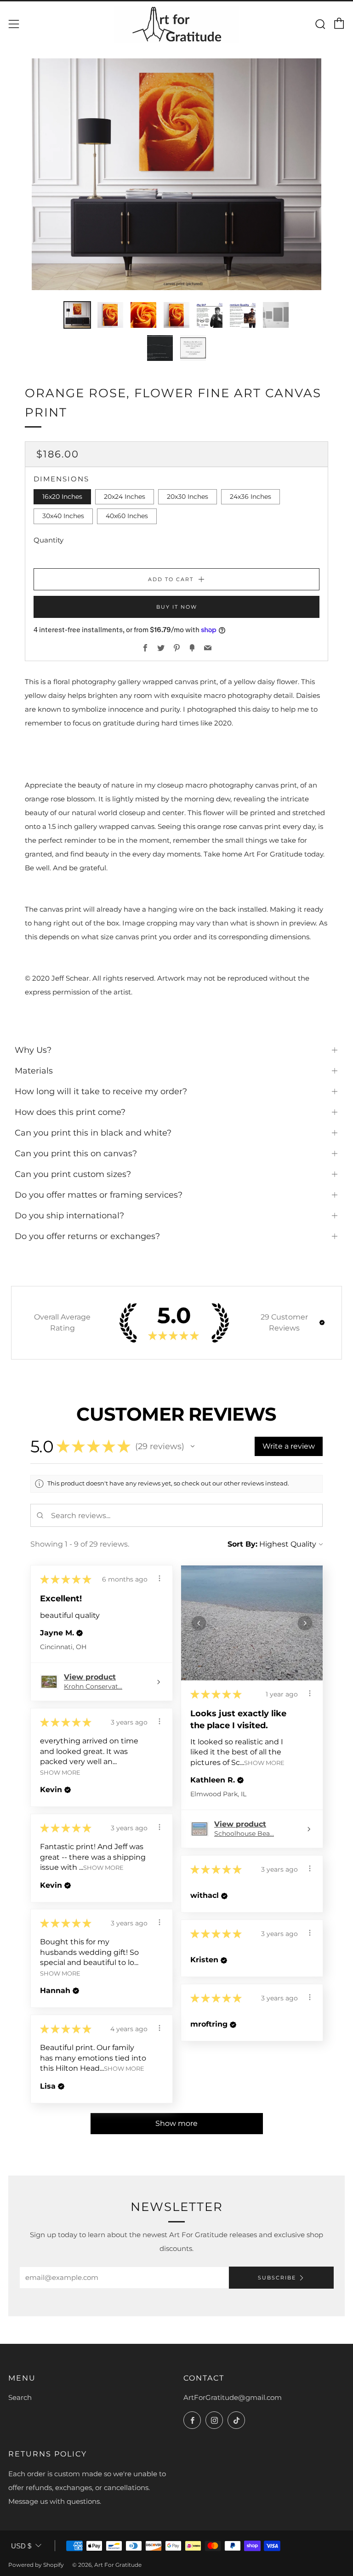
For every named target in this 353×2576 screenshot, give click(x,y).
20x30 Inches (188, 497)
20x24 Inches (125, 497)
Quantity (48, 540)
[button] (322, 1322)
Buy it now (177, 607)
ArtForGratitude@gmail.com (233, 2397)
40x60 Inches (127, 516)
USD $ (21, 2546)
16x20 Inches (62, 497)
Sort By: (242, 1544)
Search (20, 2397)
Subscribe (277, 2278)
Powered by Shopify (36, 2565)
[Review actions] (159, 1578)
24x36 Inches (251, 497)
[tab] (77, 315)
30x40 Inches (63, 516)
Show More (264, 1763)
